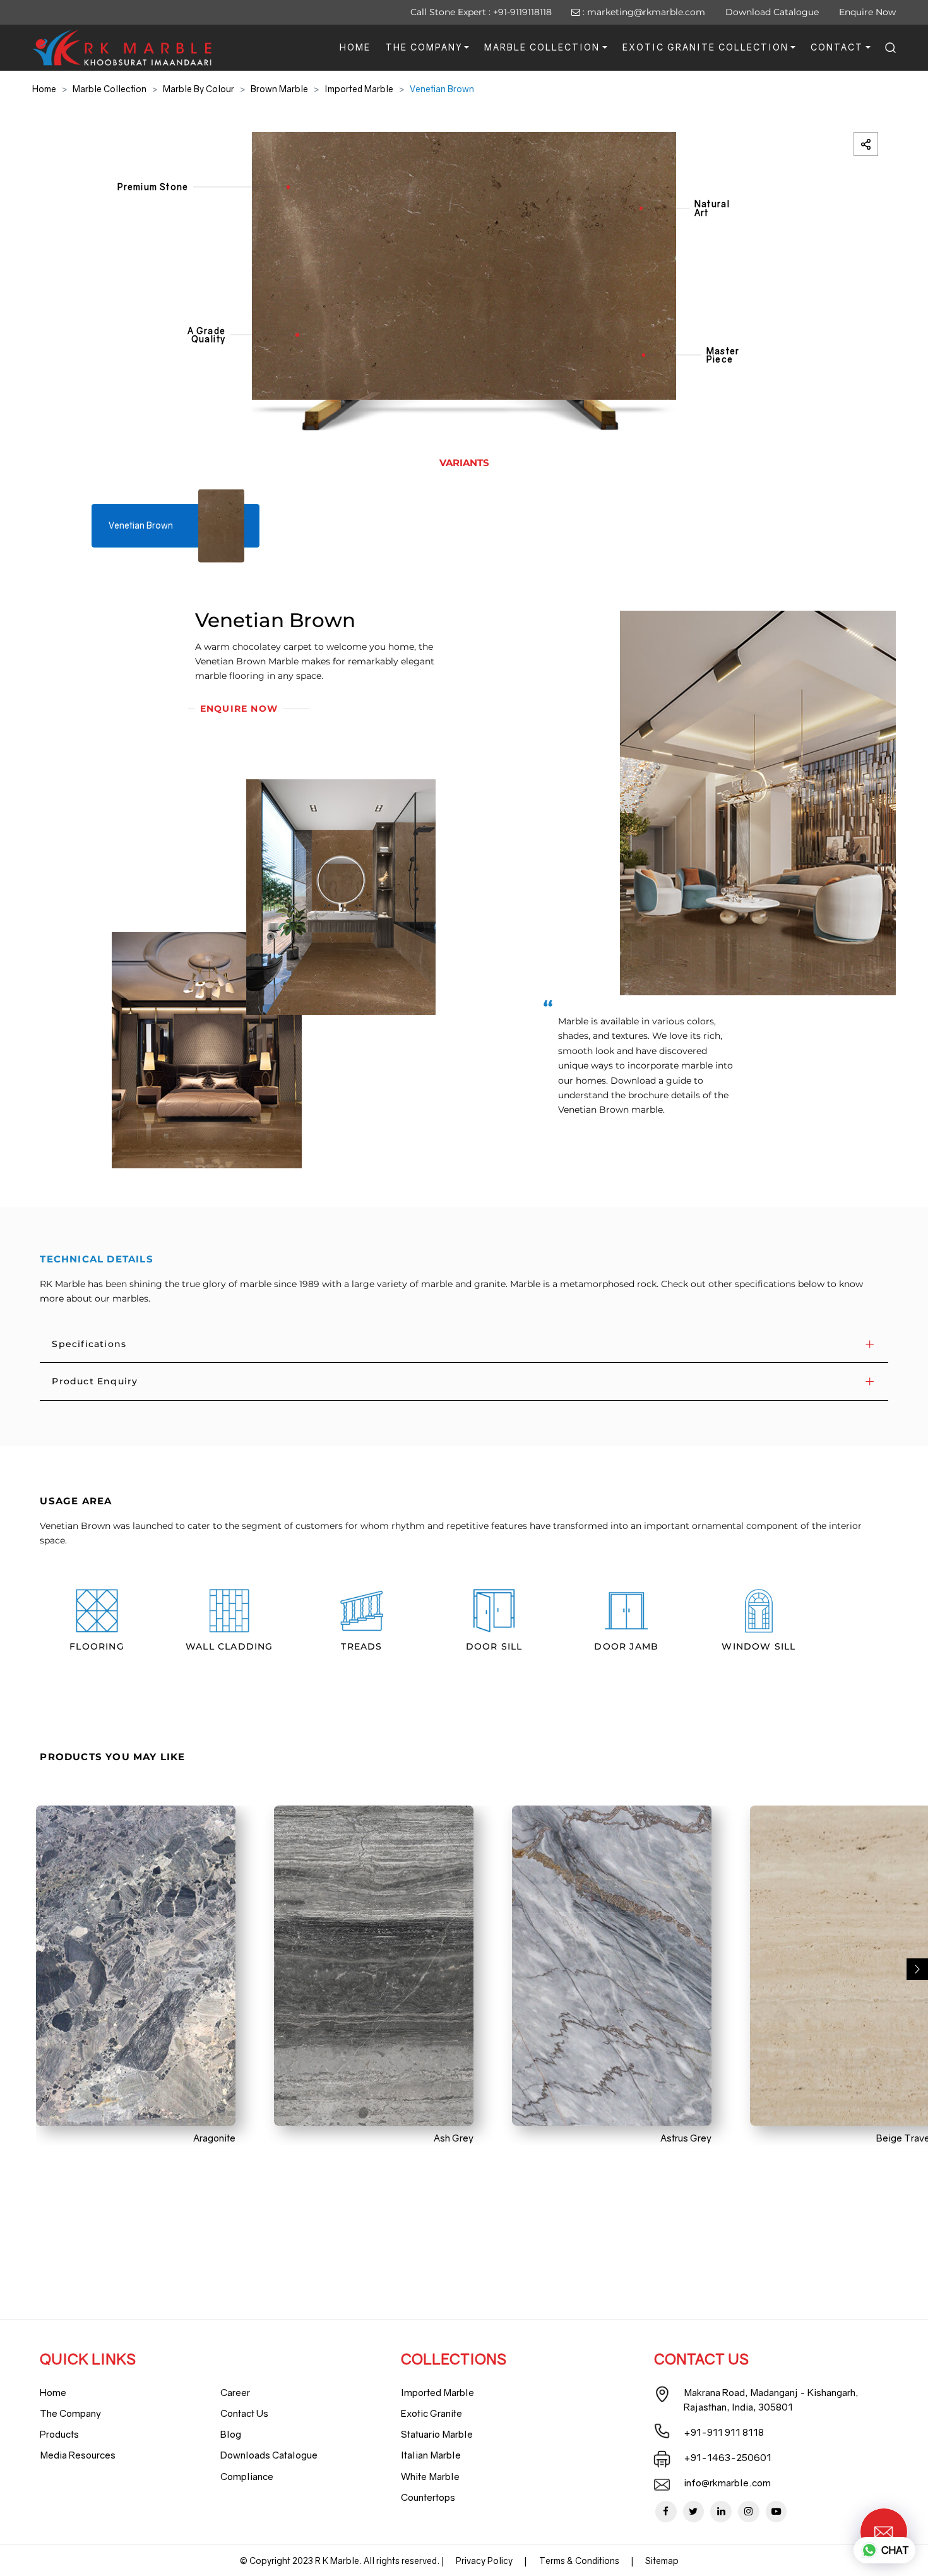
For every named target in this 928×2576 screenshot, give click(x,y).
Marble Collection (542, 47)
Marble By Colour (199, 89)
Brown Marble (279, 89)
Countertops (428, 2497)
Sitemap (662, 2561)
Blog (231, 2434)
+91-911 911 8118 (724, 2432)
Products (59, 2434)
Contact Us (244, 2413)
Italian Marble (431, 2455)
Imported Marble (359, 89)
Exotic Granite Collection (705, 47)
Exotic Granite (431, 2413)
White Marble (430, 2476)
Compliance (247, 2476)
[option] (464, 282)
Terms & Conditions (579, 2561)
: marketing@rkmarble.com (643, 12)
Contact (837, 47)
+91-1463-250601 (728, 2457)
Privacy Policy (484, 2561)
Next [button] (917, 1969)
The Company (424, 47)
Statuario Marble (437, 2434)
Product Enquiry (95, 1381)
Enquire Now (867, 12)
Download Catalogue (772, 12)
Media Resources (78, 2455)
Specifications (89, 1344)
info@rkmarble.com (727, 2483)
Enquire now (239, 709)
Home (355, 47)
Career (235, 2392)
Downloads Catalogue (269, 2455)
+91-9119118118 (522, 12)
